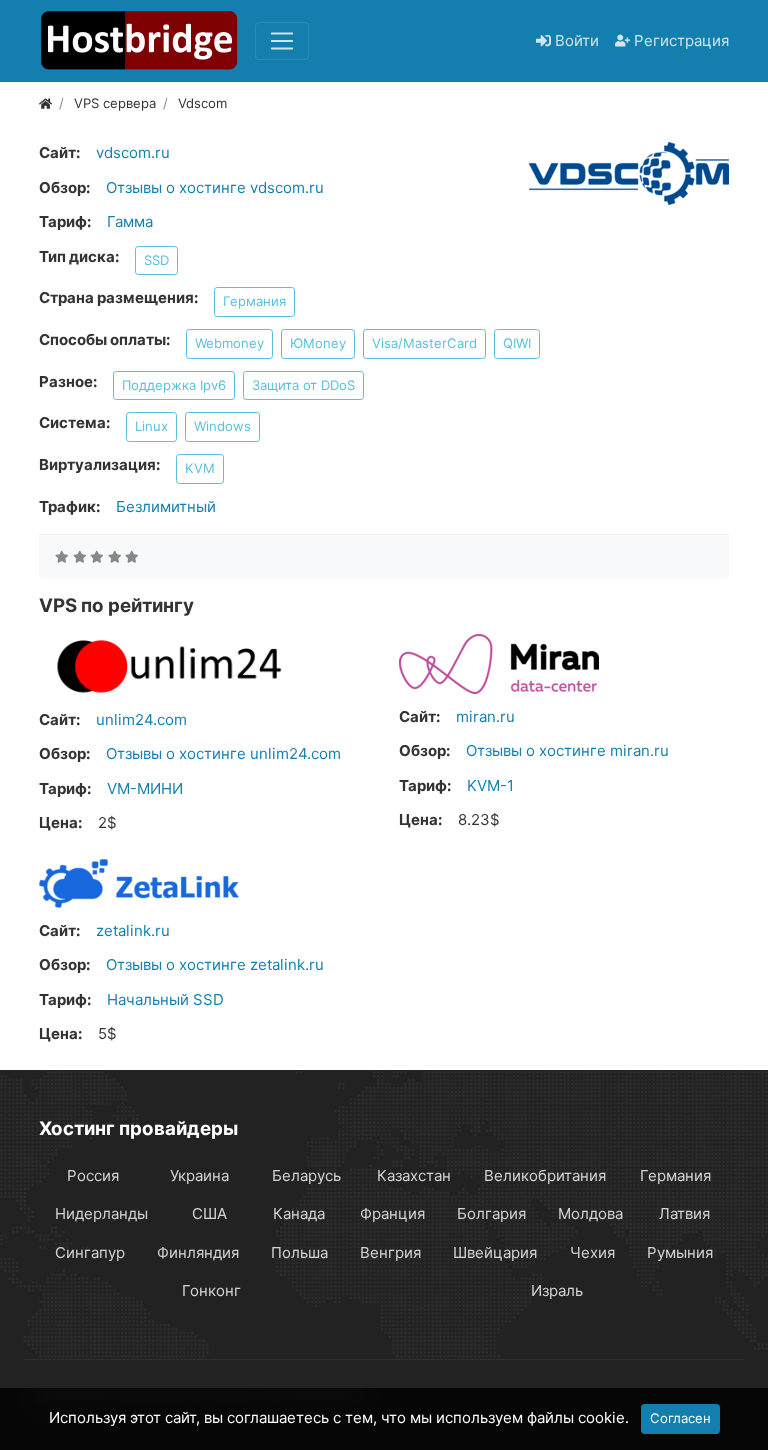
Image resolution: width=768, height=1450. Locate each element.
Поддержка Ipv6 (174, 385)
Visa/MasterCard (424, 343)
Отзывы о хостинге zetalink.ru (215, 964)
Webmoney (229, 343)
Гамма (130, 221)
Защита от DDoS (303, 385)
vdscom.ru (133, 152)
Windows (222, 426)
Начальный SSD (165, 999)
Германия (254, 301)
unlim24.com (141, 719)
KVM (200, 468)
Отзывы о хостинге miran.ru (567, 750)
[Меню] (282, 41)
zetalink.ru (133, 930)
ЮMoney (318, 343)
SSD (156, 260)
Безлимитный (166, 506)
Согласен (680, 1418)
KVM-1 (490, 785)
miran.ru (485, 716)
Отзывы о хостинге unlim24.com (223, 753)
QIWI (517, 343)
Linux (151, 426)
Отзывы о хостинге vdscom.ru (215, 187)
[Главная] (45, 103)
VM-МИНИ (145, 788)
